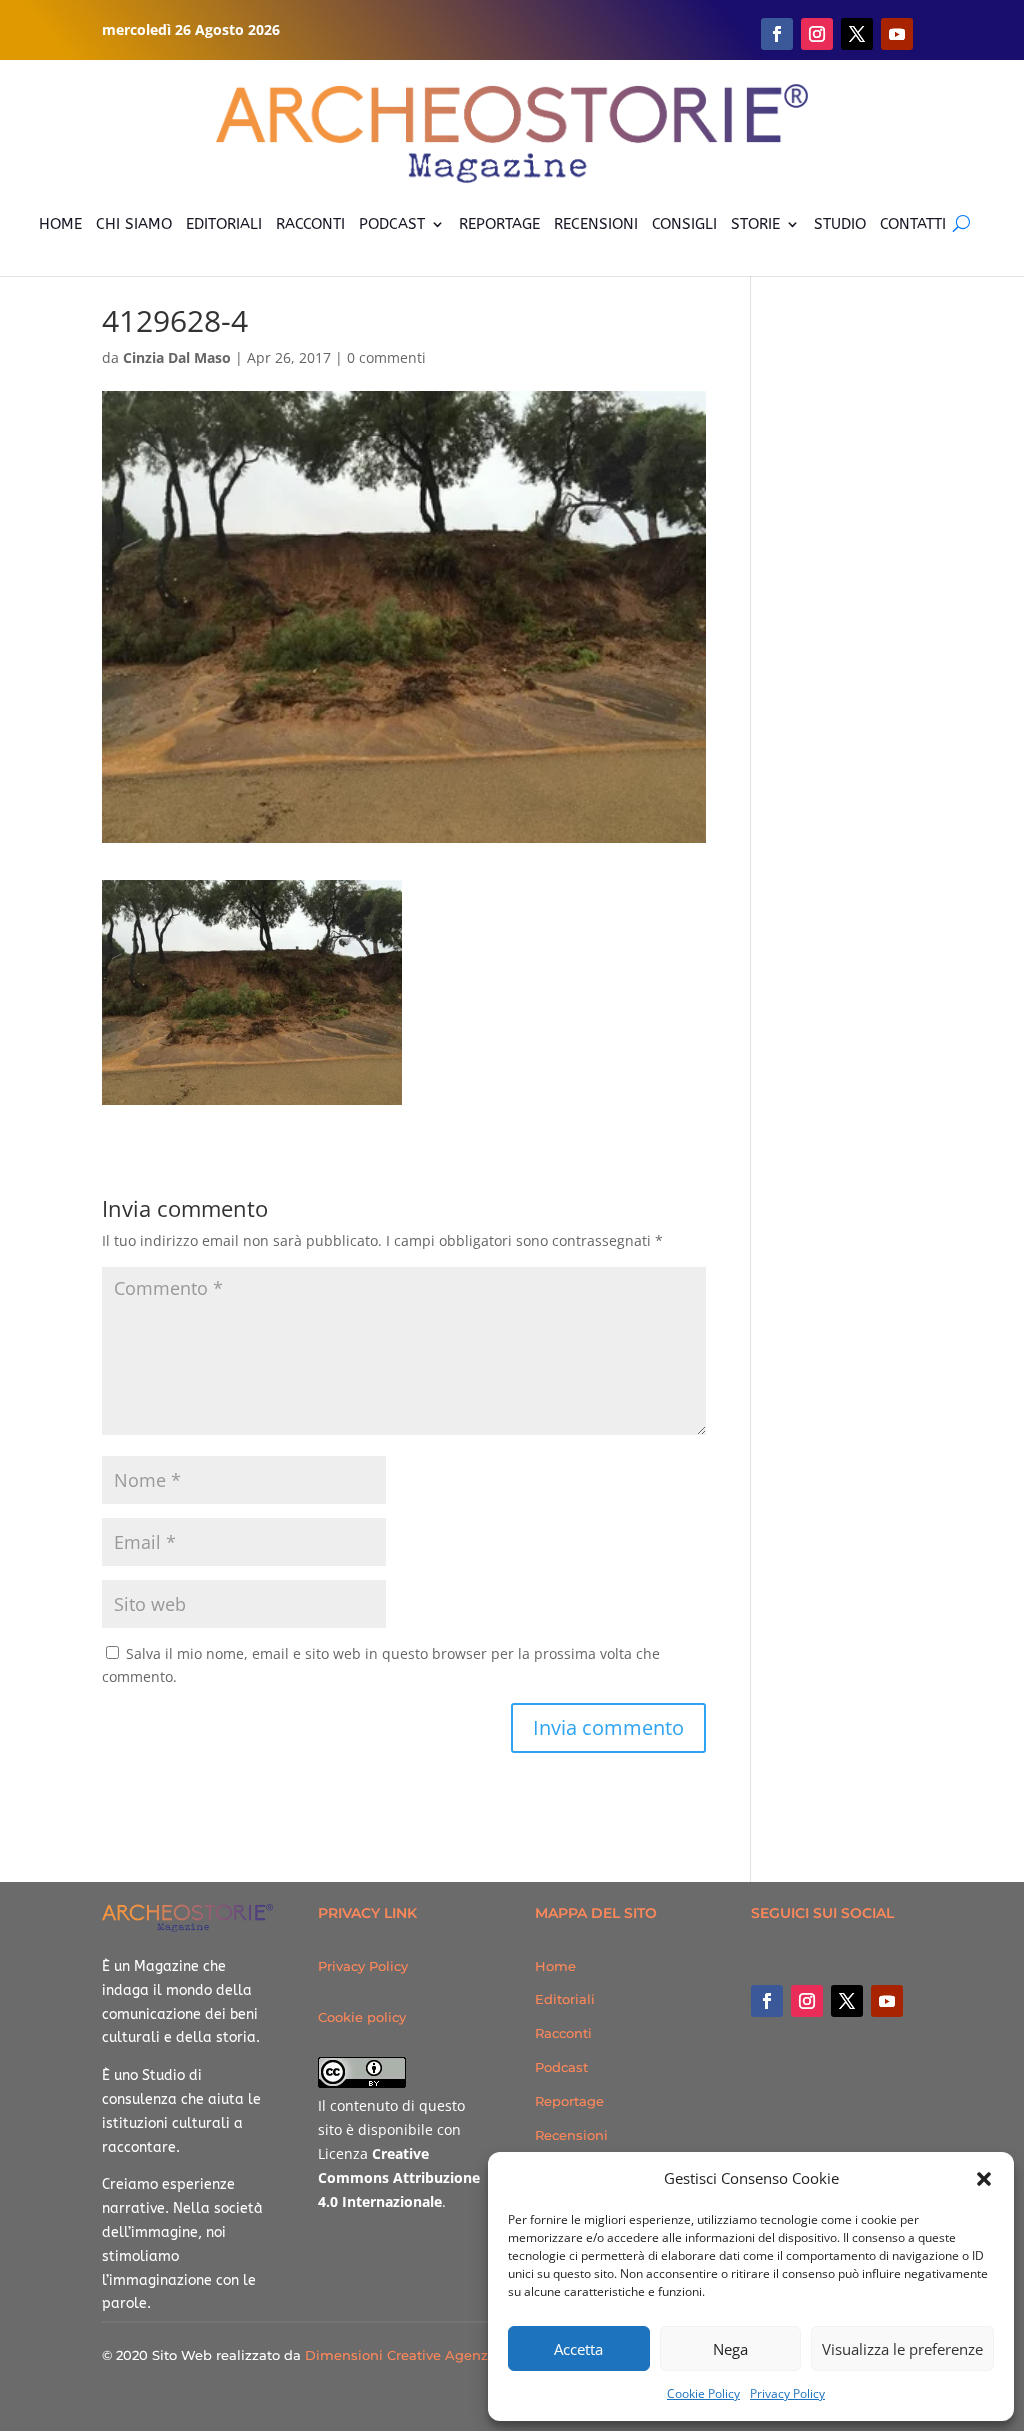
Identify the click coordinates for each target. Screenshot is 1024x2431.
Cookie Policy (703, 2393)
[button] (984, 2179)
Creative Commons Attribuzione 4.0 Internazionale (399, 2177)
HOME (60, 224)
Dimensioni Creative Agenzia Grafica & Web (451, 2355)
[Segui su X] (857, 34)
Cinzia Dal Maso (177, 357)
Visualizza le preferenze (902, 2349)
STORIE (755, 224)
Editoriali (565, 1999)
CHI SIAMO (134, 224)
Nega (730, 2349)
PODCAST (392, 224)
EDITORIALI (224, 224)
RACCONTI (310, 224)
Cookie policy (362, 2017)
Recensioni (571, 2135)
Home (555, 1966)
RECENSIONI (596, 224)
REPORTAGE (499, 224)
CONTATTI (913, 224)
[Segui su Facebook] (777, 34)
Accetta (578, 2349)
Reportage (569, 2101)
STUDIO (840, 224)
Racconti (563, 2033)
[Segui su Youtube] (897, 34)
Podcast (561, 2067)
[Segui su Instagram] (817, 34)
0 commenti (386, 357)
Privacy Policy (787, 2393)
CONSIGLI (684, 224)
